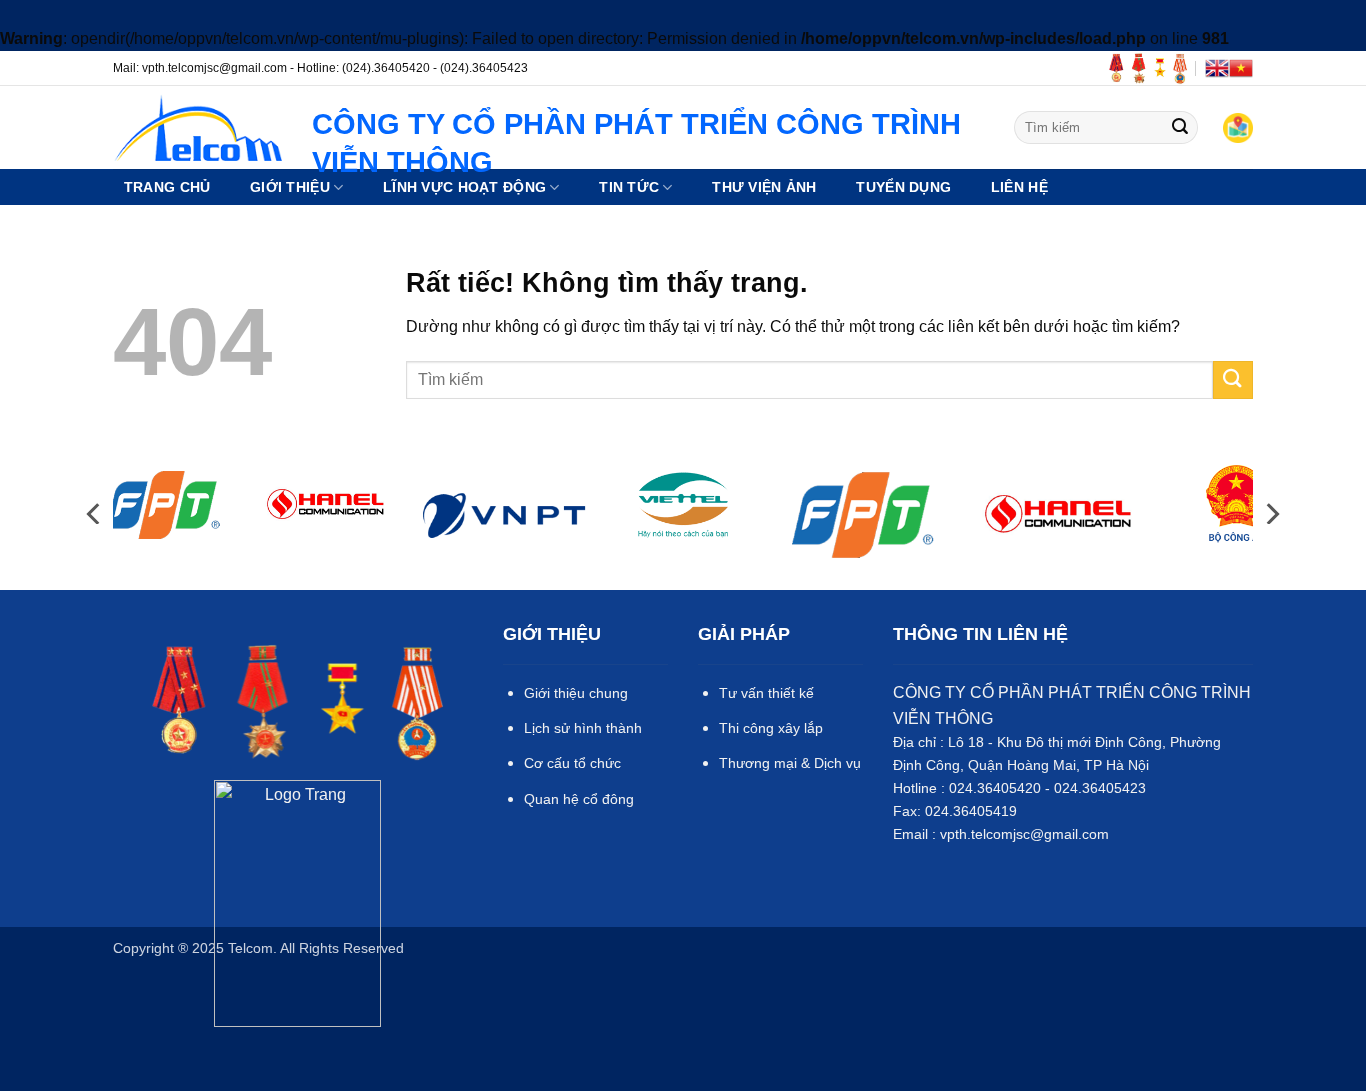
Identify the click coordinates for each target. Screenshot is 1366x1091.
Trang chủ (167, 187)
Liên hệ (1019, 187)
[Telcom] (197, 127)
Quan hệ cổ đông (579, 799)
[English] (1217, 68)
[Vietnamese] (1241, 68)
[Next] (1271, 513)
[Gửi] (1180, 127)
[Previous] (95, 513)
